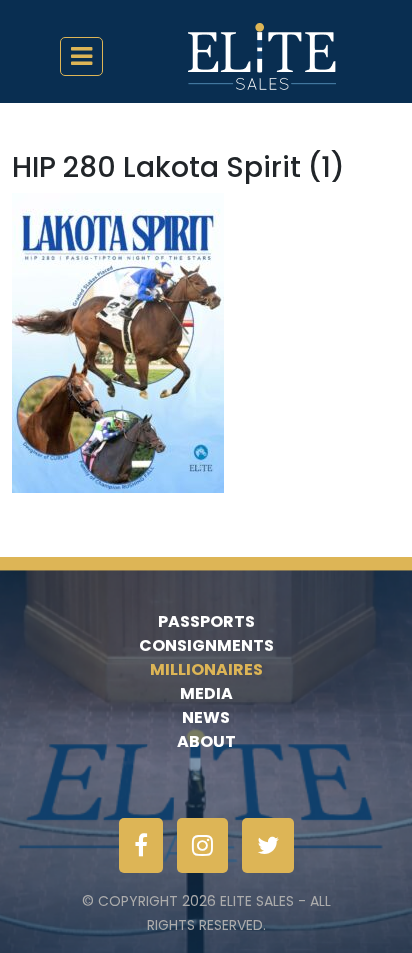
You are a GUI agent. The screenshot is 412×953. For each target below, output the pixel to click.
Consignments (206, 645)
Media (206, 693)
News (206, 717)
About (206, 741)
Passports (206, 621)
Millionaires (206, 669)
